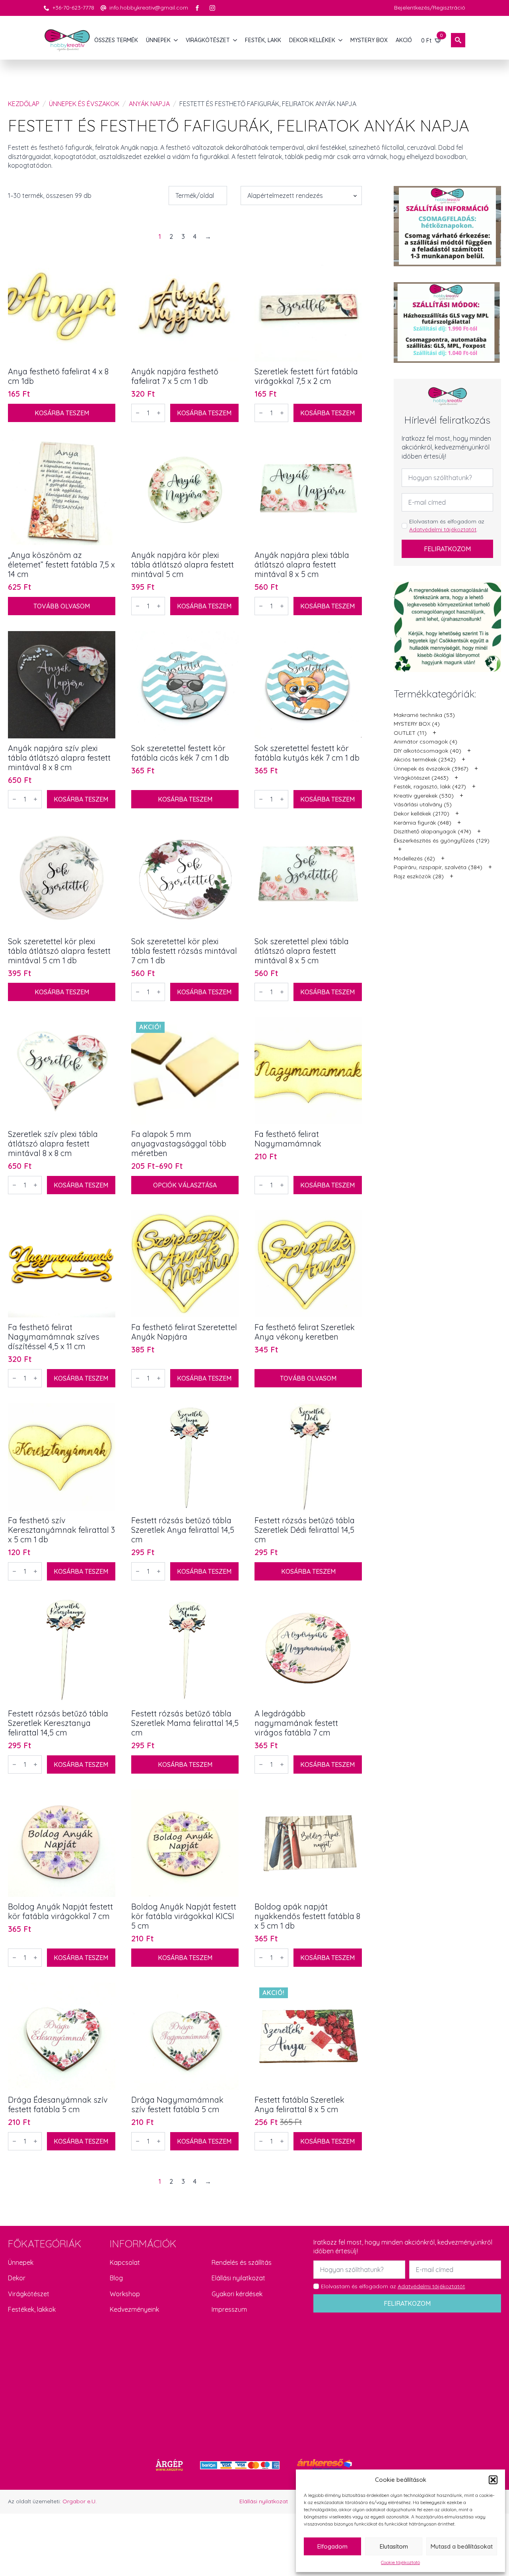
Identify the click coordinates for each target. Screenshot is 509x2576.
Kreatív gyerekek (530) (424, 796)
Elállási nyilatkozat (238, 2278)
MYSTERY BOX (369, 40)
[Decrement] (138, 413)
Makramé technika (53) (424, 715)
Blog (116, 2278)
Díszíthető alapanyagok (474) (432, 831)
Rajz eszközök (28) (419, 876)
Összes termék (116, 40)
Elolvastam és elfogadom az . (447, 525)
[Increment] (159, 413)
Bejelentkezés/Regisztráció (430, 8)
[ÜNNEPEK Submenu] (176, 40)
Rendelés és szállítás (242, 2262)
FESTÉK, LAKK (263, 40)
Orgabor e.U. (80, 2501)
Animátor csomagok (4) (425, 742)
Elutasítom (394, 2546)
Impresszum (229, 2309)
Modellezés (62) (414, 858)
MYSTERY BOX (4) (417, 724)
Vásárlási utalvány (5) (423, 804)
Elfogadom (332, 2546)
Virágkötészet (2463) (421, 778)
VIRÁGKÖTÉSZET (208, 40)
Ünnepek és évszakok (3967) (431, 769)
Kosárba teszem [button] (62, 413)
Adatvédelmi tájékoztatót (443, 529)
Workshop (125, 2294)
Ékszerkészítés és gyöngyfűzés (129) (442, 841)
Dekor (17, 2278)
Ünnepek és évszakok (84, 104)
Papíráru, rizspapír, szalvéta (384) (438, 867)
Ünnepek (21, 2262)
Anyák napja (149, 104)
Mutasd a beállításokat (462, 2546)
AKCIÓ (404, 40)
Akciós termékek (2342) (425, 759)
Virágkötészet (29, 2294)
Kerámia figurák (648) (423, 823)
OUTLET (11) (410, 733)
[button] (493, 2480)
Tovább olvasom (62, 606)
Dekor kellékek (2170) (422, 813)
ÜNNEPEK (158, 40)
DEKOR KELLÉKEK (312, 40)
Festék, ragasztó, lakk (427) (430, 786)
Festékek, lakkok (32, 2309)
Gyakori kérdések (237, 2294)
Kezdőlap (24, 104)
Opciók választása (185, 1185)
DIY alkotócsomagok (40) (427, 751)
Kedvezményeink (134, 2309)
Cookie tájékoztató (400, 2562)
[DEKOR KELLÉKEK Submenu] (341, 40)
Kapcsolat (125, 2262)
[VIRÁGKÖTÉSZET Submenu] (235, 40)
